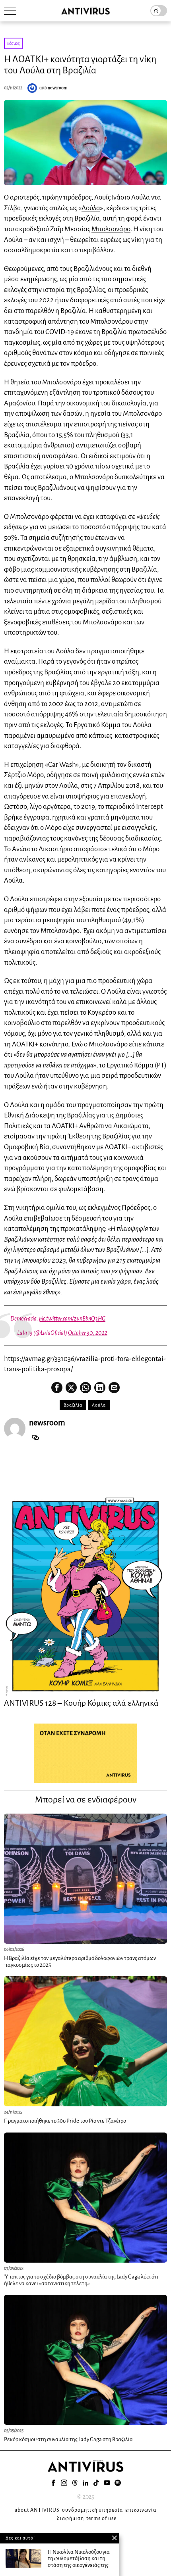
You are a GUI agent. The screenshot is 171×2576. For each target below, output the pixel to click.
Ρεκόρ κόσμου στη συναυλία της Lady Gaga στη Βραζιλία (68, 2439)
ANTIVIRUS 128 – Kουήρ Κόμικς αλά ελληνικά (81, 1703)
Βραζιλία (73, 1405)
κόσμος (13, 43)
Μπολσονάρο (111, 229)
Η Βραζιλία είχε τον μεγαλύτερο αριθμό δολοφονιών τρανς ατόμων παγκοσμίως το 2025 (80, 1962)
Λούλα (91, 208)
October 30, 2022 (88, 1333)
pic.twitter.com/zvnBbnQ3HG (72, 1319)
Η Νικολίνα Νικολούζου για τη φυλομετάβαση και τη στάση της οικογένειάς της (79, 2559)
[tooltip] (57, 1388)
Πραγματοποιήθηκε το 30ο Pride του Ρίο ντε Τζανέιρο (65, 2121)
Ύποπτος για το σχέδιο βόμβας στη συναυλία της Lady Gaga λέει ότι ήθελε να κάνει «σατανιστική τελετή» (81, 2280)
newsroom (58, 88)
